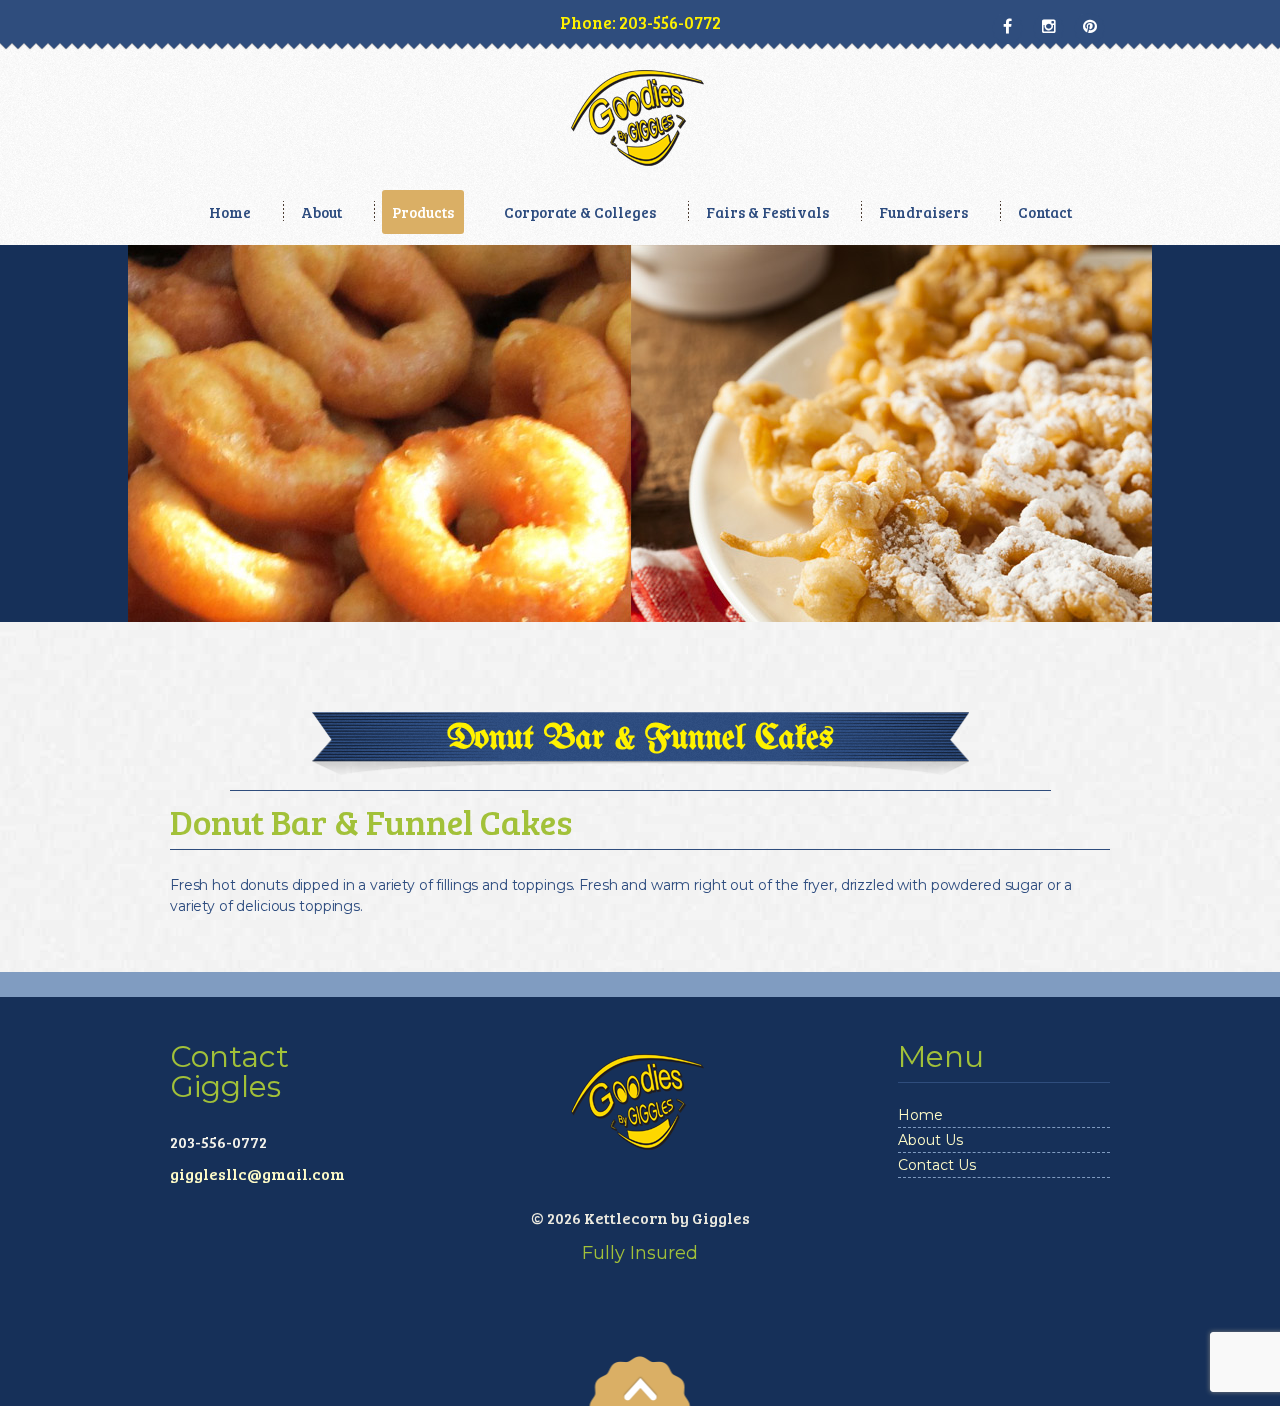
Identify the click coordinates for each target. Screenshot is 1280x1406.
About (321, 212)
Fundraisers (923, 212)
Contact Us (937, 1165)
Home (230, 212)
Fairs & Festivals (767, 212)
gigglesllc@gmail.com (257, 1173)
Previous (38, 480)
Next (1241, 480)
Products (423, 212)
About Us (930, 1140)
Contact (1045, 212)
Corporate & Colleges (580, 212)
